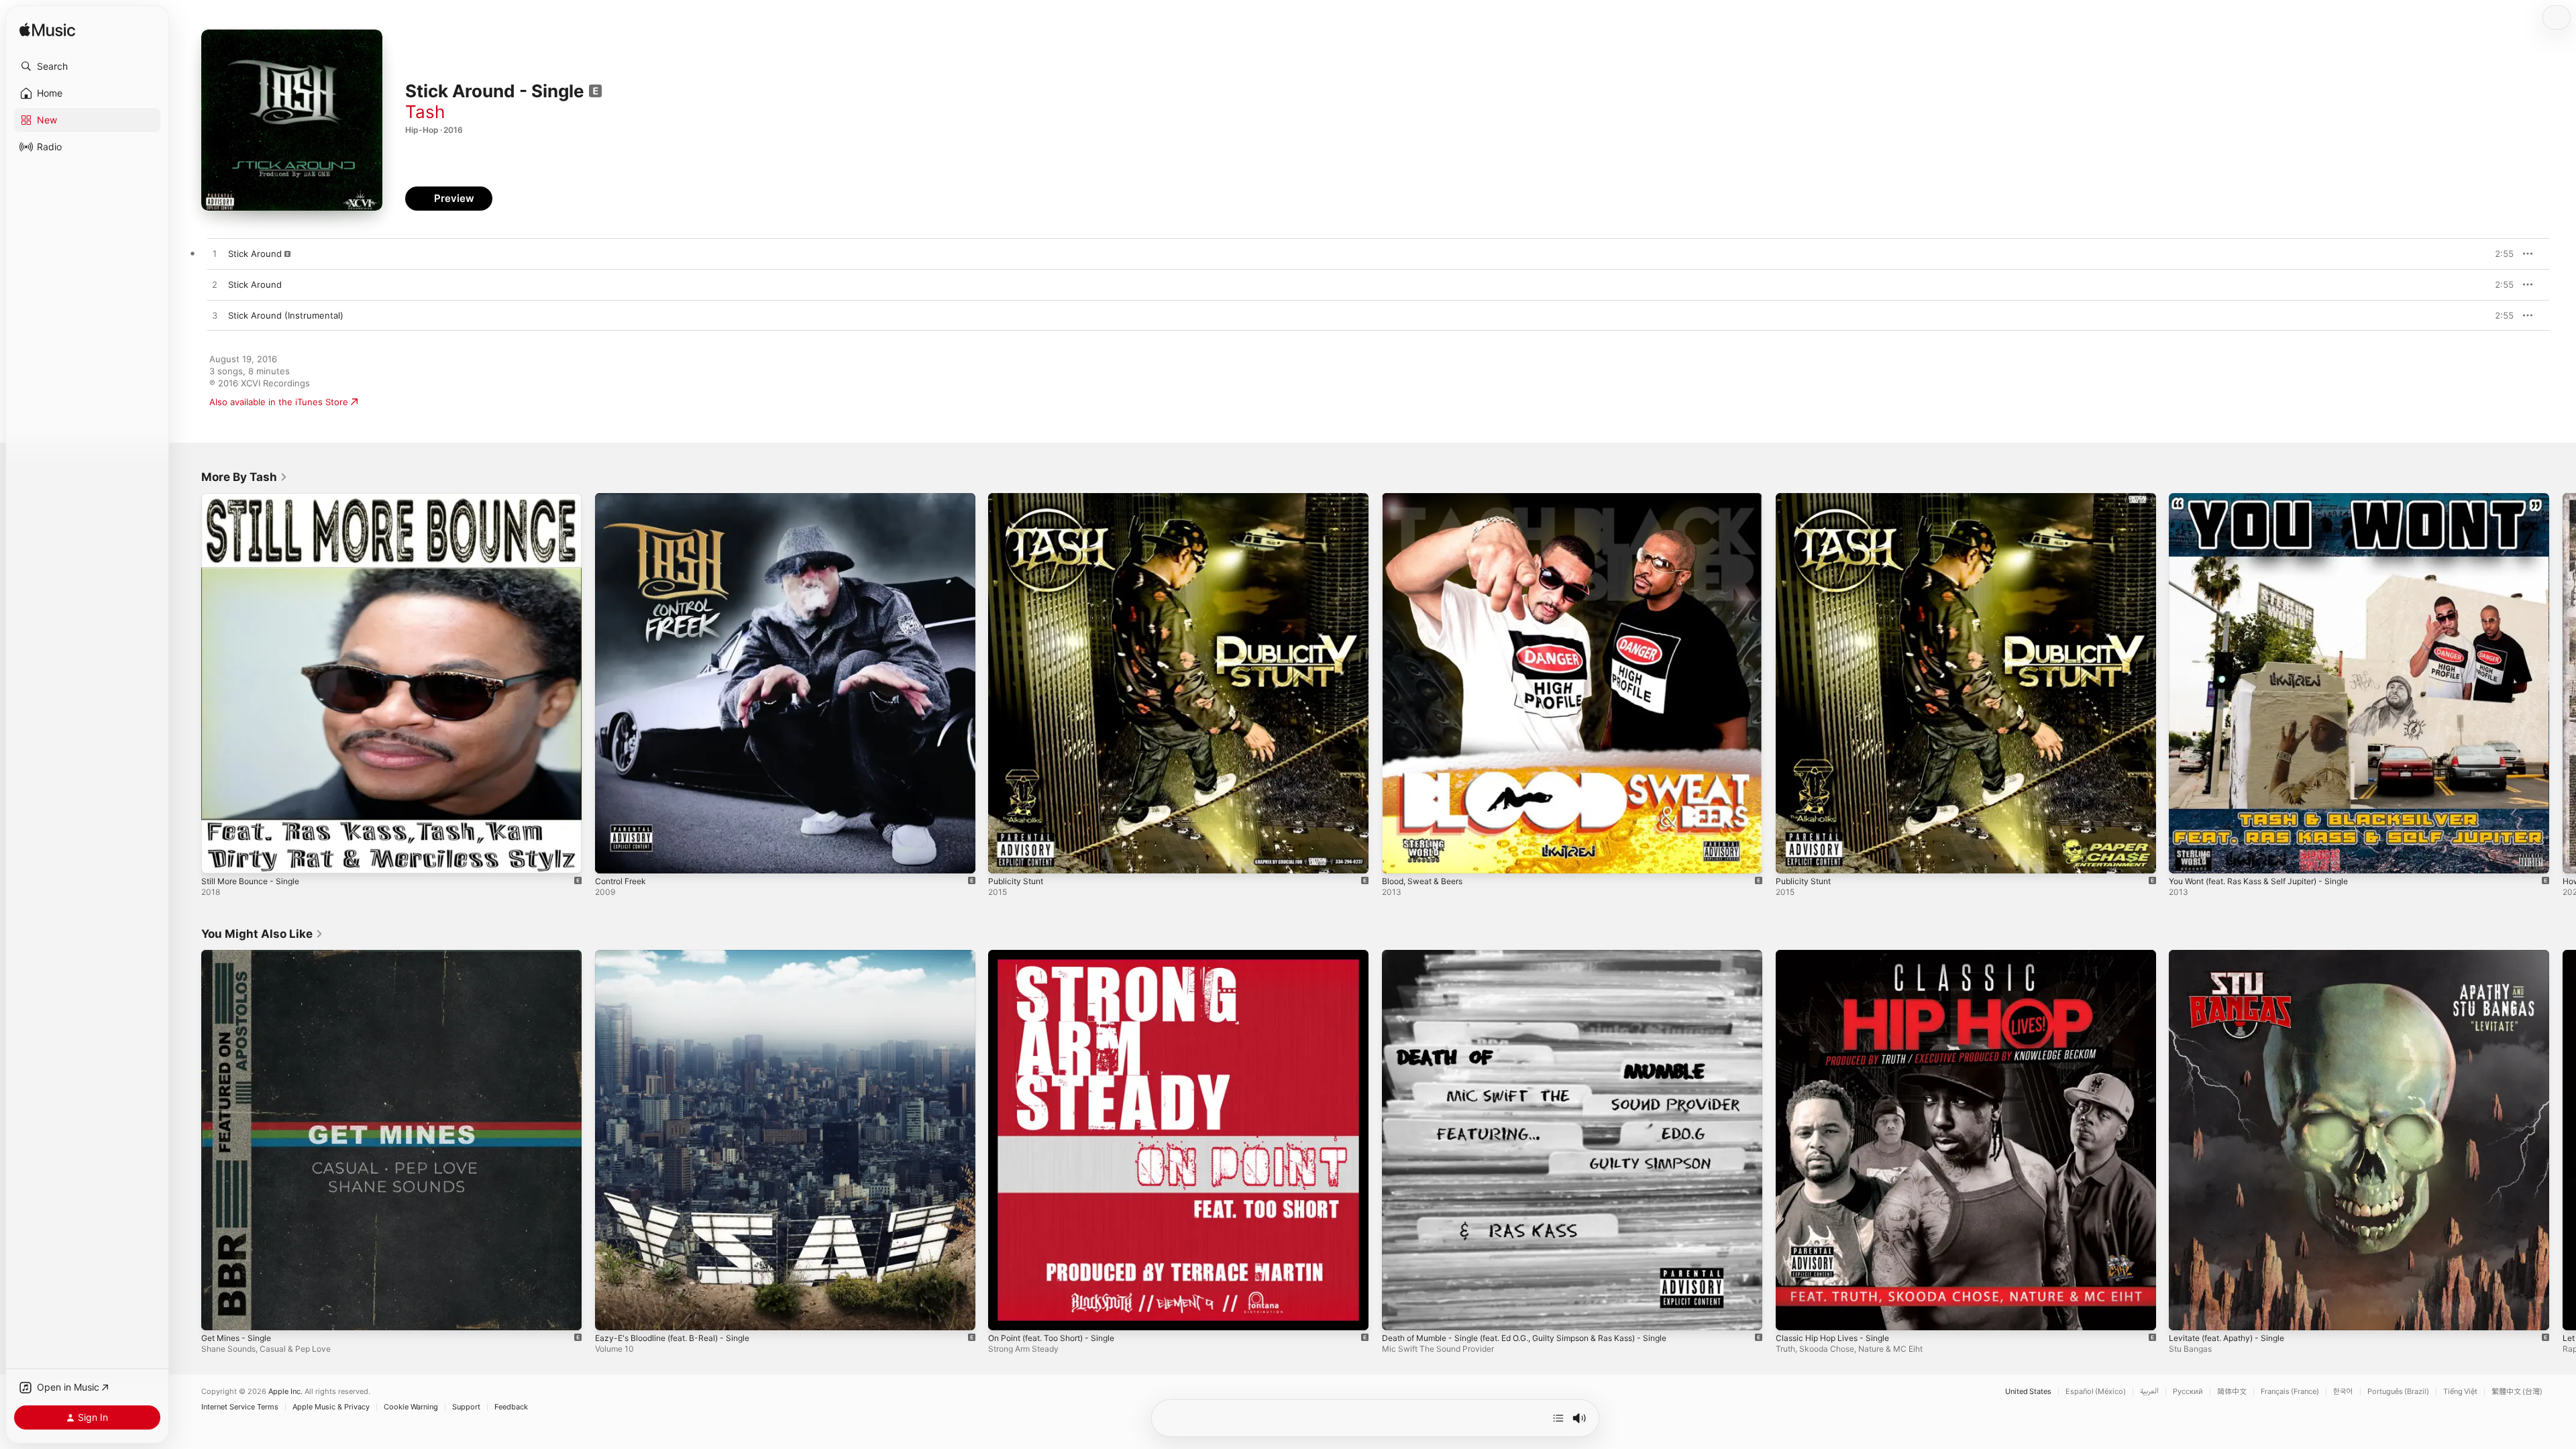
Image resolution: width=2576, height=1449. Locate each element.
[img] (47, 31)
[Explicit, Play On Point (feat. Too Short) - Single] (1005, 1313)
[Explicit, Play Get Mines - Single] (218, 1313)
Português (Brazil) (2398, 1392)
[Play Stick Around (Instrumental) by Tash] (215, 316)
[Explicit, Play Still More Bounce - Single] (218, 857)
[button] (87, 66)
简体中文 (2232, 1392)
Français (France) (2290, 1392)
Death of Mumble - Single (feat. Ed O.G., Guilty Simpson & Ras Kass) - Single (1542, 955)
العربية (2149, 1392)
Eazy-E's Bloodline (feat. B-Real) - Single (680, 955)
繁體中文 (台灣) (2517, 1392)
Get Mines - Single (240, 955)
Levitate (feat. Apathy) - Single (2234, 955)
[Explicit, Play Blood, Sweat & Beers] (1399, 857)
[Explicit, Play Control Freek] (612, 857)
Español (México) (2096, 1392)
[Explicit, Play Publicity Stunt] (1005, 857)
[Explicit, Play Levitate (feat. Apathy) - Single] (2186, 1313)
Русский (2188, 1392)
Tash (425, 112)
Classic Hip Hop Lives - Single (1838, 955)
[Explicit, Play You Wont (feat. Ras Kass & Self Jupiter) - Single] (2186, 857)
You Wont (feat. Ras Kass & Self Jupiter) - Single (2270, 498)
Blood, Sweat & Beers (1427, 498)
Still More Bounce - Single (256, 498)
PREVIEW (2499, 254)
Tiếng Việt (2460, 1392)
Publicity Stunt (1018, 498)
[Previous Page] (188, 683)
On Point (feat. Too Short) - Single (1060, 955)
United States (2028, 1392)
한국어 (2343, 1392)
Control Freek (624, 498)
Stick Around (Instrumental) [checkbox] (286, 315)
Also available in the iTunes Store (279, 402)
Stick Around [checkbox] (255, 254)
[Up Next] (1558, 1418)
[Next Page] (2563, 683)
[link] (245, 477)
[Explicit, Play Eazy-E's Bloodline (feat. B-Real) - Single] (612, 1313)
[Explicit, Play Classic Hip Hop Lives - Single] (1792, 1313)
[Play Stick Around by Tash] (215, 254)
